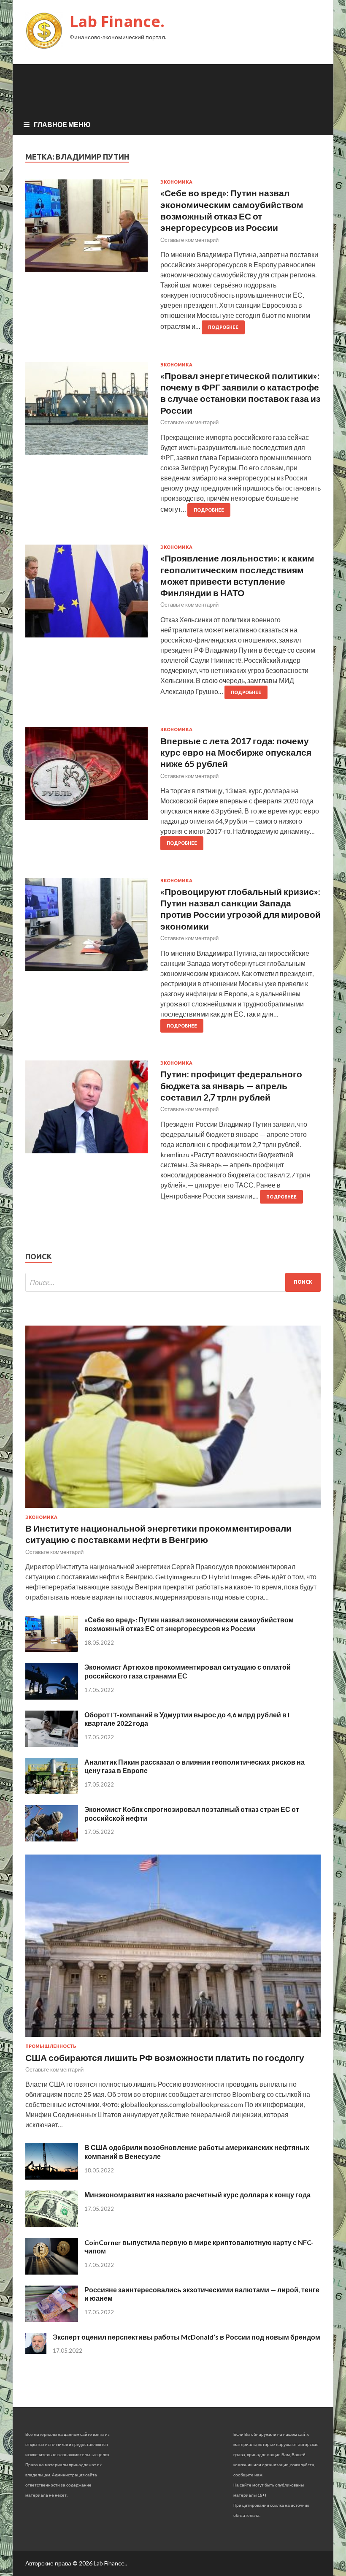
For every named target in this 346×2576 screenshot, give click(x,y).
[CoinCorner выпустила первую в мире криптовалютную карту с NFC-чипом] (52, 2272)
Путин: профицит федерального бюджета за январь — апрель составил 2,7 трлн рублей (231, 1085)
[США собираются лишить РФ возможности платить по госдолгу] (173, 2038)
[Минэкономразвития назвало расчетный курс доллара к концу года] (52, 2225)
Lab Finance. (117, 21)
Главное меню (62, 124)
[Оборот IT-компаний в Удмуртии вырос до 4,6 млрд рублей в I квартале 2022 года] (52, 1744)
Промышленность (51, 2046)
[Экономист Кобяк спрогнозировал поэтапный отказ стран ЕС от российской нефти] (52, 1839)
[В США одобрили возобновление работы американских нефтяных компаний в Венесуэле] (52, 2177)
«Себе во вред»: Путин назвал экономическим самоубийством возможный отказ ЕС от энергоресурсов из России (189, 1624)
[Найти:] (173, 1282)
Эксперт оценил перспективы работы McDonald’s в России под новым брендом (187, 2337)
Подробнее (223, 327)
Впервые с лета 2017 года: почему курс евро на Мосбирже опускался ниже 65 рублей (236, 752)
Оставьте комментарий (189, 240)
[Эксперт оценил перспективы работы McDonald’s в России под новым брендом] (36, 2351)
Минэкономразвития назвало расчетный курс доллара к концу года (197, 2195)
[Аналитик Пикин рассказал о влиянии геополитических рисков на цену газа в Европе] (52, 1791)
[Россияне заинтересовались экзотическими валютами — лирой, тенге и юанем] (52, 2319)
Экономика (176, 182)
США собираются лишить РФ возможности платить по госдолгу (165, 2057)
